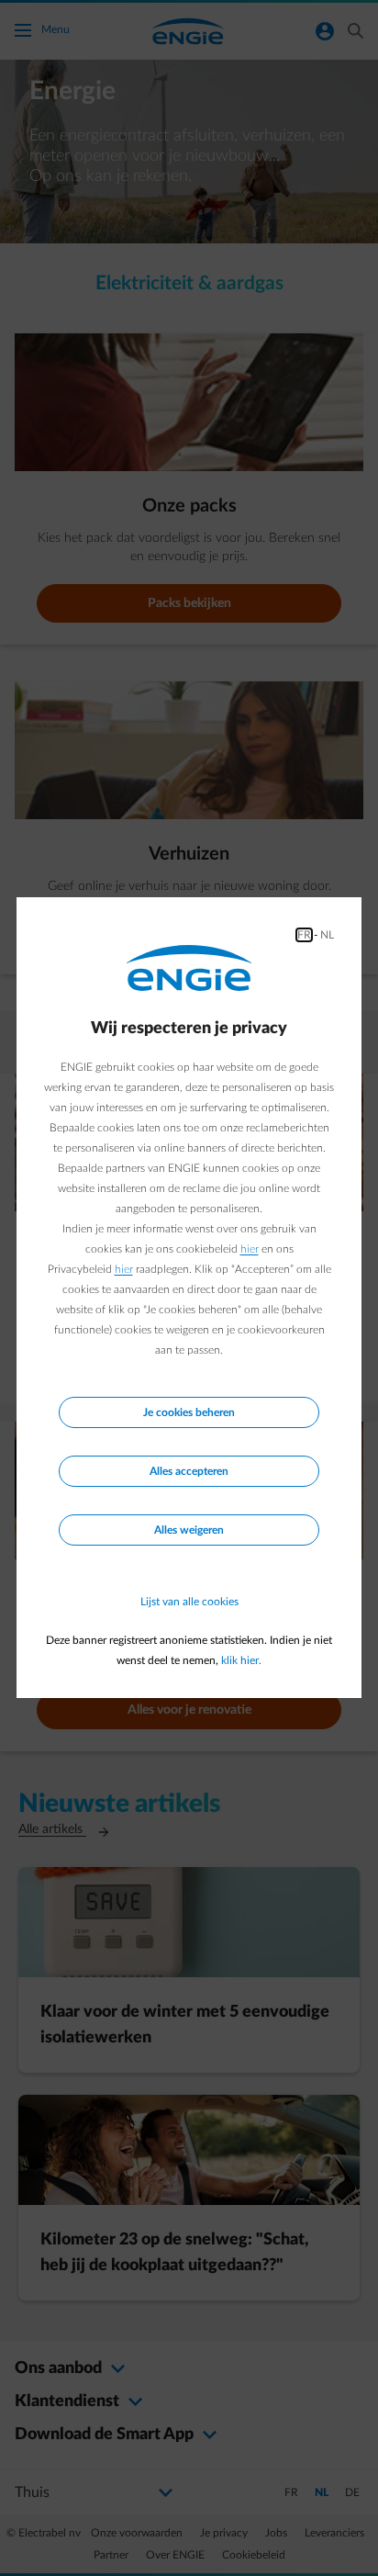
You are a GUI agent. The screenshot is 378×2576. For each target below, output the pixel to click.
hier (250, 1249)
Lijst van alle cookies (189, 1602)
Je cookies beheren (189, 1412)
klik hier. (241, 1660)
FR (304, 935)
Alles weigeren (189, 1530)
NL (327, 935)
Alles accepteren (189, 1471)
